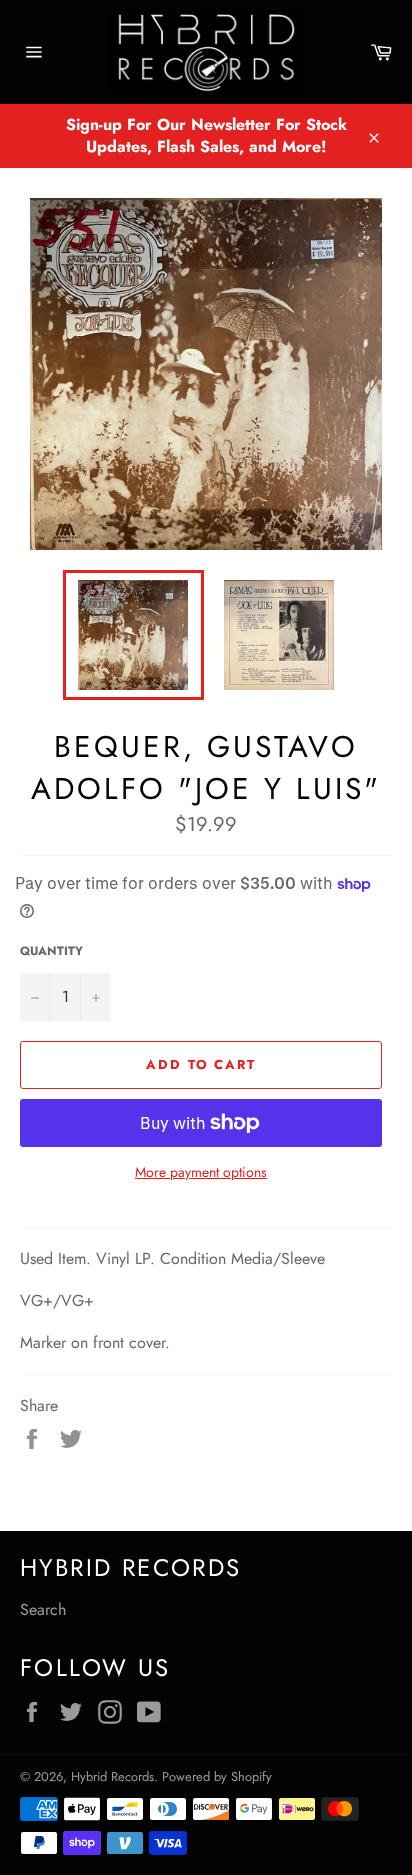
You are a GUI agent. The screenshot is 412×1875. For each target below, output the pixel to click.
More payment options (201, 1172)
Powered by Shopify (217, 1776)
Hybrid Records (112, 1776)
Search (43, 1609)
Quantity (51, 951)
